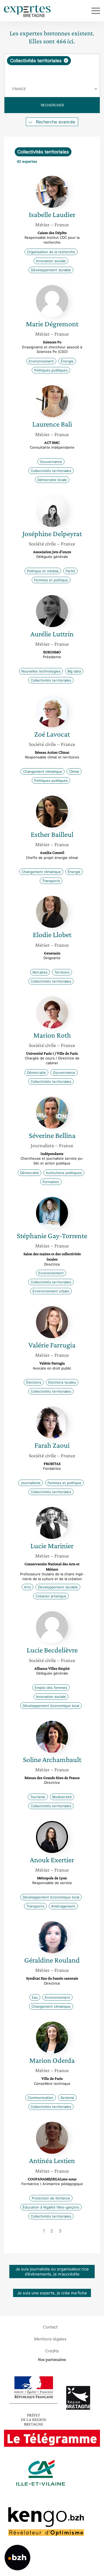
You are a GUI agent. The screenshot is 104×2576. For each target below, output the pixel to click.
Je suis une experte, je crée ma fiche (52, 2293)
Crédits (52, 2351)
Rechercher (52, 105)
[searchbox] (52, 73)
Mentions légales (50, 2339)
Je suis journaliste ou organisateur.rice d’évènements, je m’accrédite (52, 2272)
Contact (50, 2327)
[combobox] (52, 68)
